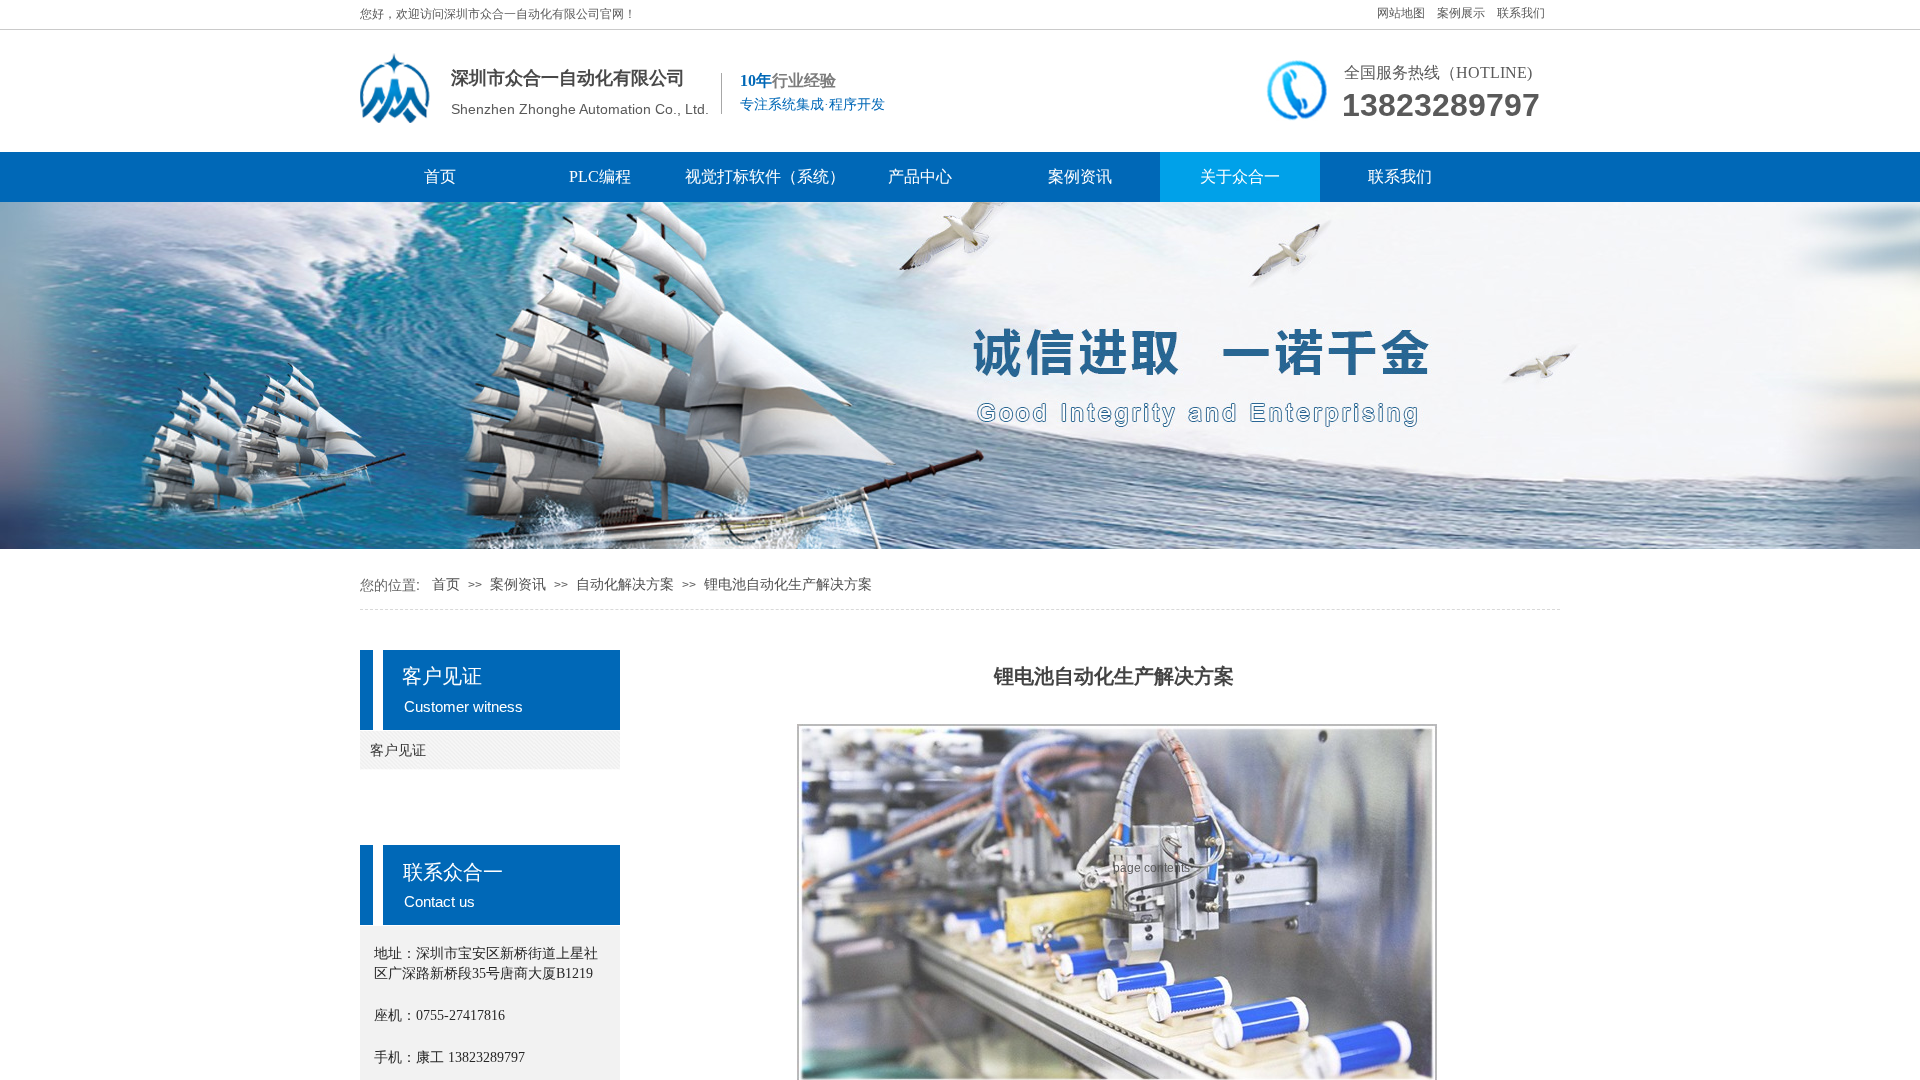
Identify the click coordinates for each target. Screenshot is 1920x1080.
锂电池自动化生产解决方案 (788, 584)
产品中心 (920, 176)
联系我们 (1400, 176)
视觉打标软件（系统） (760, 176)
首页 (440, 176)
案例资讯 (1080, 176)
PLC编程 (600, 176)
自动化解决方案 (625, 584)
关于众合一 (1240, 176)
